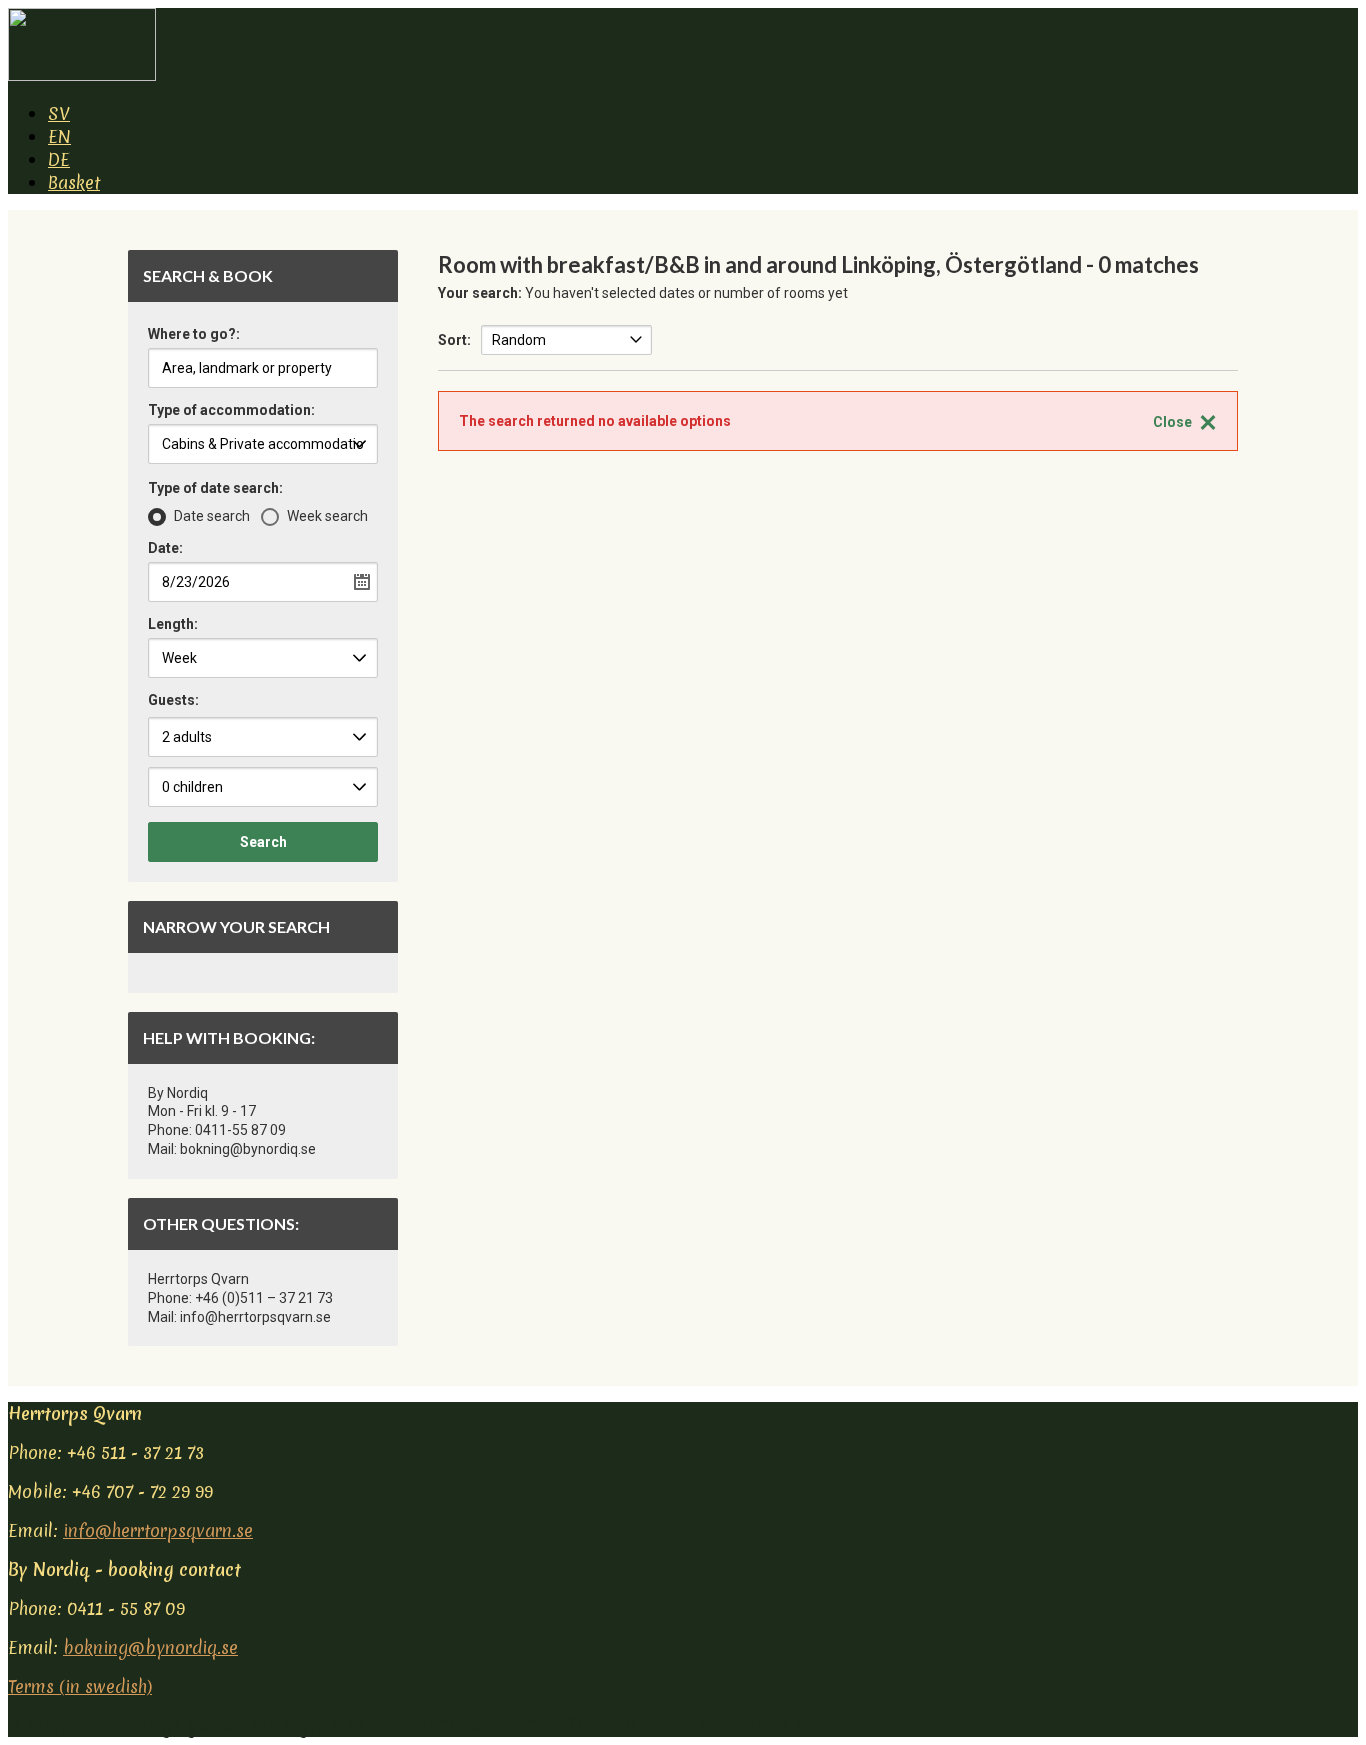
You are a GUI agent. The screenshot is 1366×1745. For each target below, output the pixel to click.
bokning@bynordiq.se (150, 1647)
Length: (173, 624)
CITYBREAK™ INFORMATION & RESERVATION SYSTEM (648, 1725)
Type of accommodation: (231, 410)
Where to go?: (194, 334)
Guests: (173, 700)
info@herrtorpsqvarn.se (158, 1530)
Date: (165, 548)
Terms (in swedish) (80, 1686)
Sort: (454, 340)
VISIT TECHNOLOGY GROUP (136, 1725)
